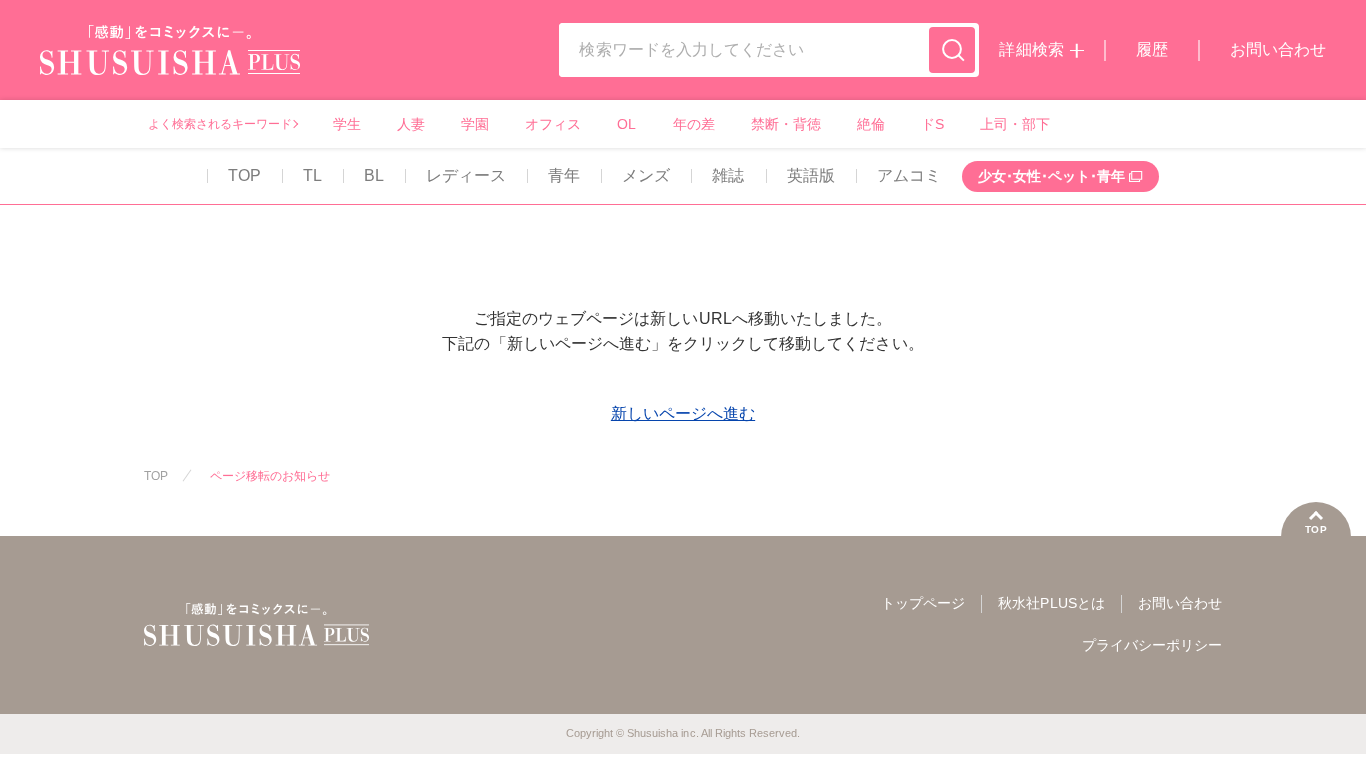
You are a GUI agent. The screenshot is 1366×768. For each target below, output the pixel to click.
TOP (244, 175)
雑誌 (728, 175)
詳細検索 (1031, 49)
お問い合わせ (1278, 49)
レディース (466, 175)
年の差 (694, 124)
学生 (347, 124)
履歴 (1152, 49)
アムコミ (909, 175)
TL (312, 175)
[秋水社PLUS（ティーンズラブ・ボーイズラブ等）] (170, 62)
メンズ (646, 175)
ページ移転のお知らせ (270, 476)
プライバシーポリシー (1152, 645)
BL (374, 175)
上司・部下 (1015, 124)
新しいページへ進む (683, 413)
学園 (475, 124)
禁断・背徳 (786, 124)
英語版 (811, 175)
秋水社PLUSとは (1051, 603)
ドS (932, 124)
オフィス (553, 124)
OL (626, 124)
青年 (564, 175)
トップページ (923, 603)
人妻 (411, 124)
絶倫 (871, 124)
